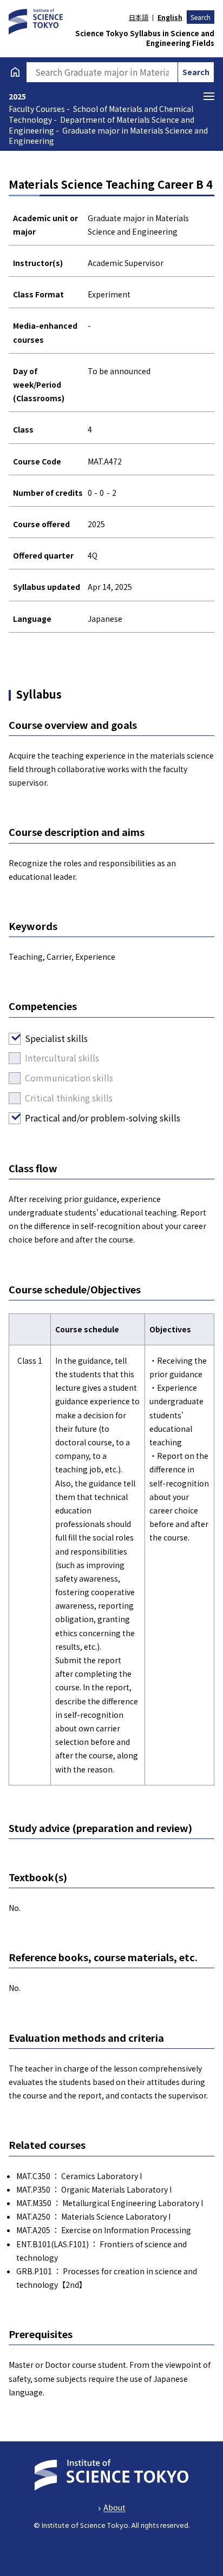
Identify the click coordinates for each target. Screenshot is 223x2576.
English (170, 17)
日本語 (139, 17)
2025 (17, 96)
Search (201, 17)
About (114, 2507)
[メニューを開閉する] (209, 96)
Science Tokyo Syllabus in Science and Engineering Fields (145, 38)
